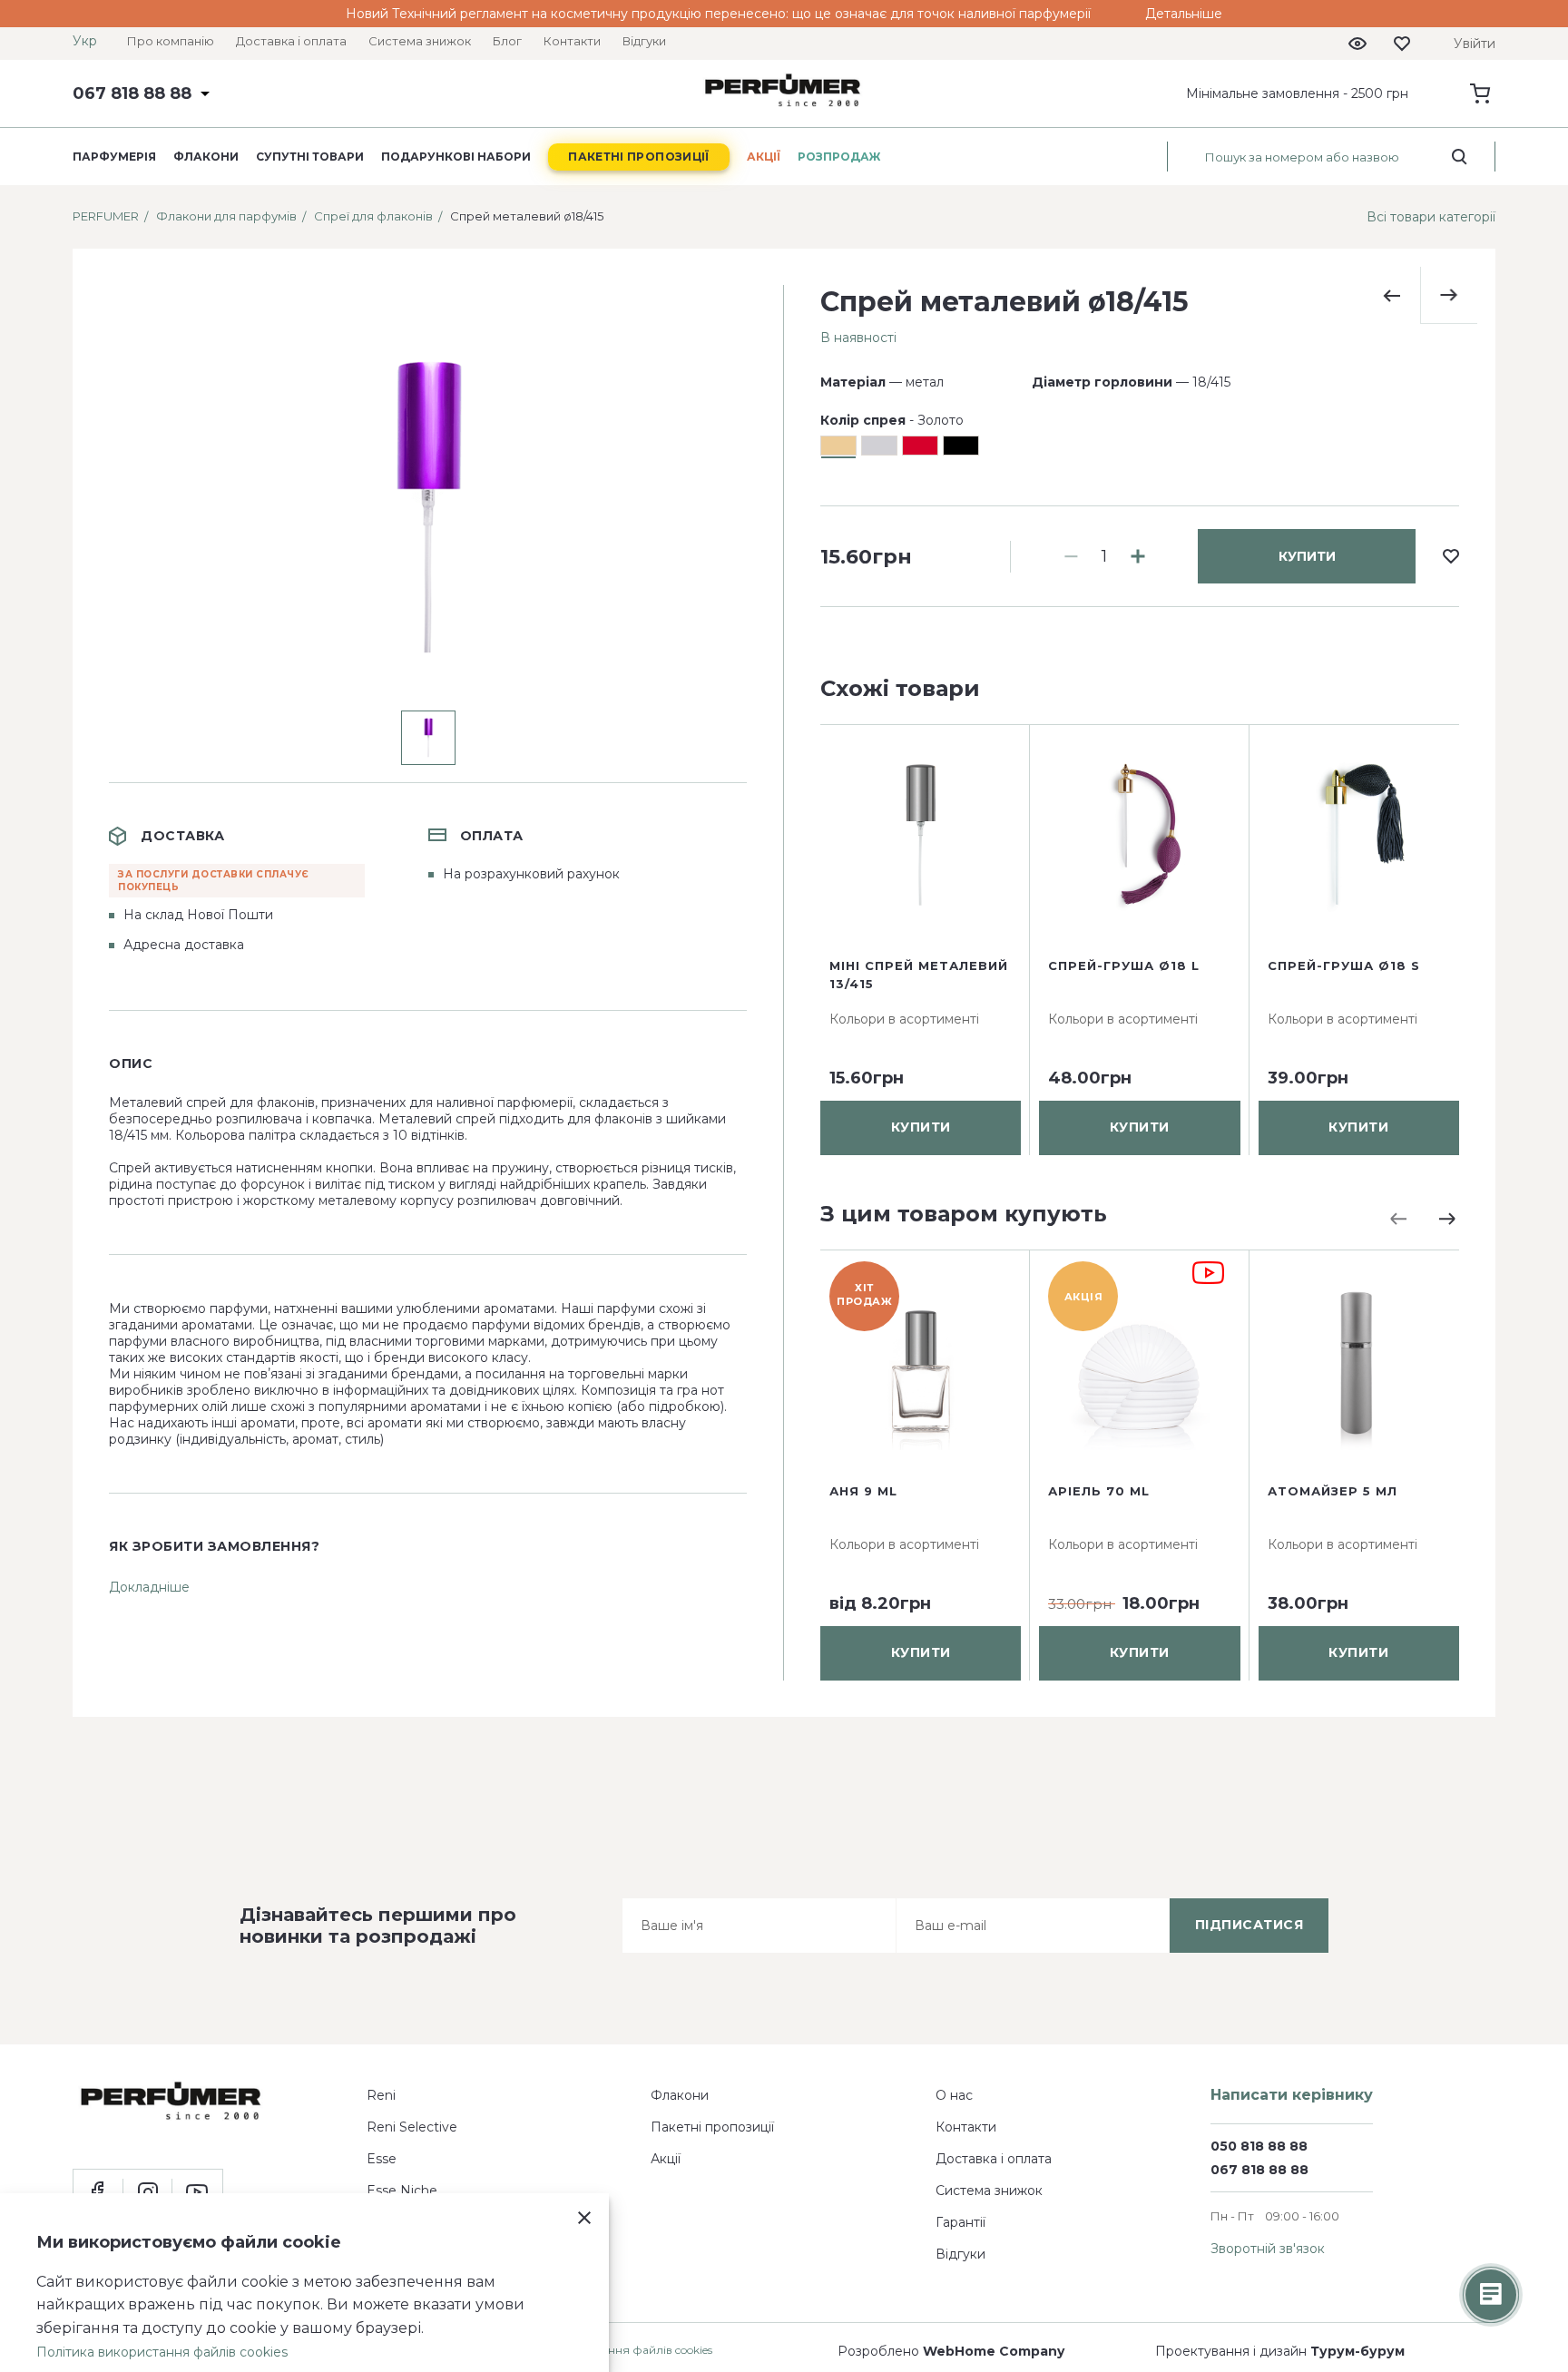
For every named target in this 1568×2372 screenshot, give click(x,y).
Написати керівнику (1292, 2095)
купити (1307, 556)
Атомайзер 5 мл (1333, 1491)
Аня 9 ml (863, 1491)
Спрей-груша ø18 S (1344, 965)
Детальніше (1184, 14)
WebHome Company (994, 2351)
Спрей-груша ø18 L (1124, 965)
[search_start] (1460, 157)
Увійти (1475, 44)
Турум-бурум (1357, 2351)
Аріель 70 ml (1099, 1491)
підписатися (1249, 1925)
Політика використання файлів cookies (162, 2352)
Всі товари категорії (1431, 217)
